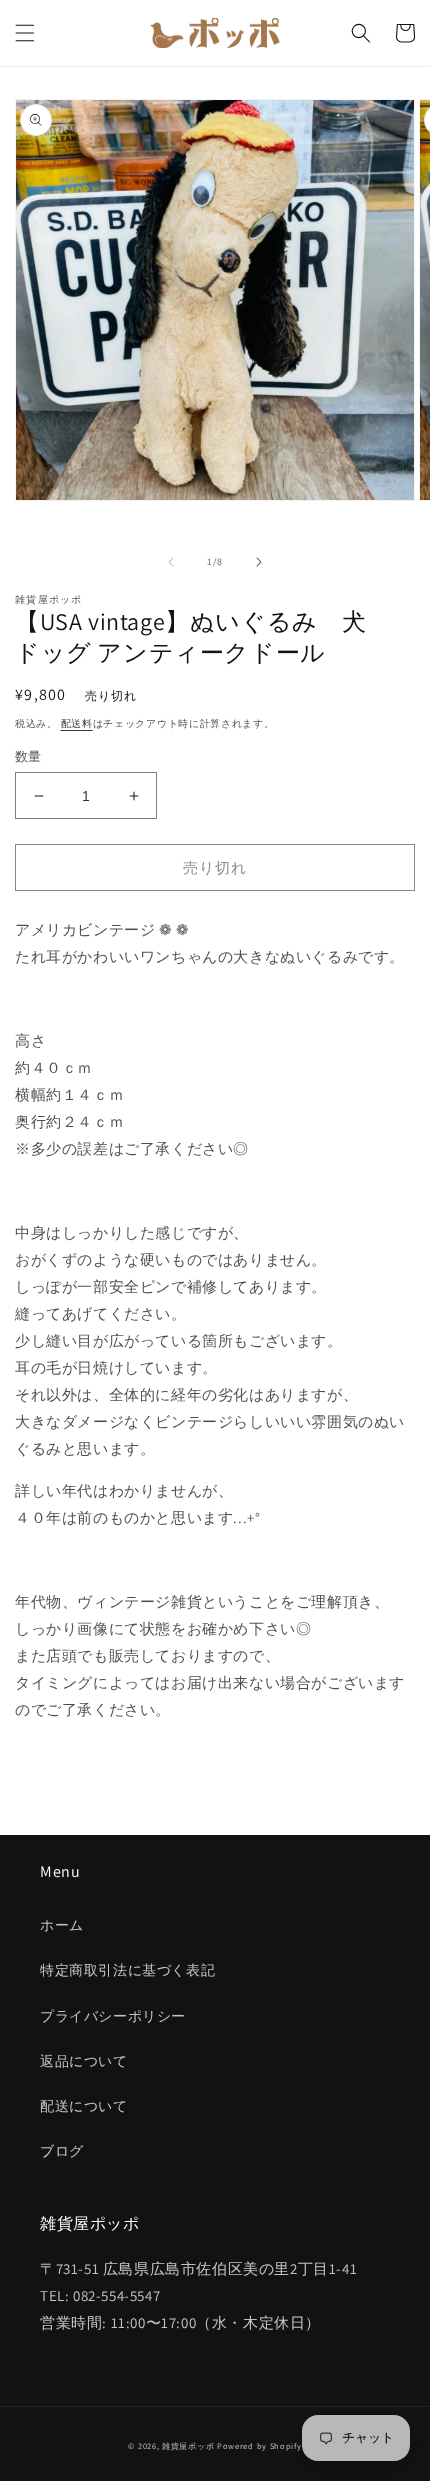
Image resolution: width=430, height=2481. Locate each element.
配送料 (77, 723)
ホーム (62, 1925)
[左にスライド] (171, 562)
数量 (28, 756)
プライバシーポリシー (113, 2016)
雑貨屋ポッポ (188, 2445)
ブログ (62, 2151)
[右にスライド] (259, 562)
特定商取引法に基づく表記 (127, 1970)
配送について (84, 2106)
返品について (84, 2061)
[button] (25, 33)
